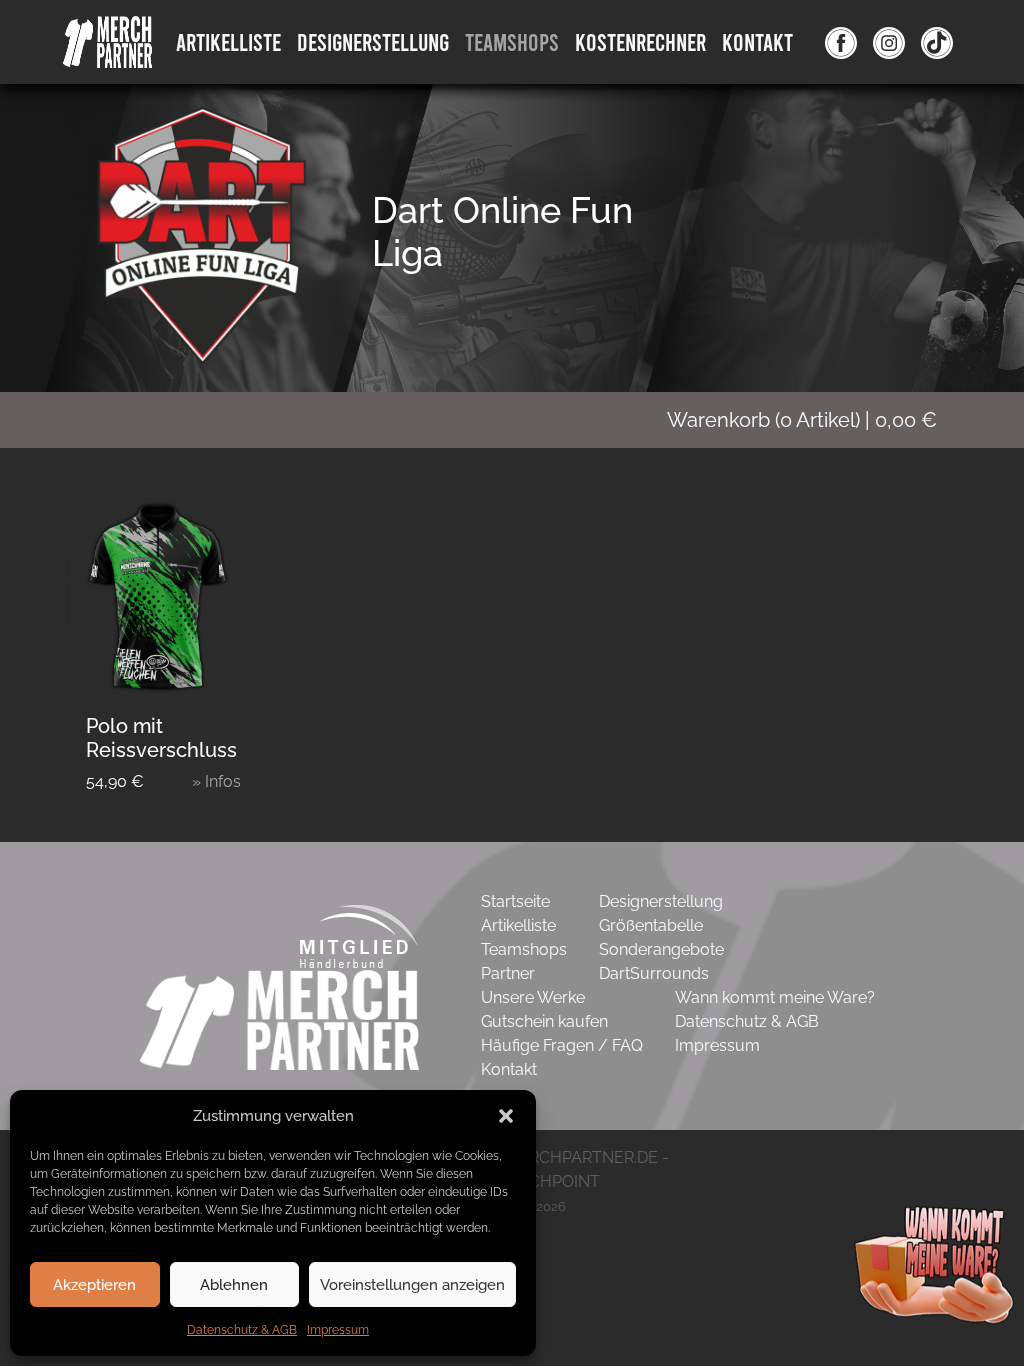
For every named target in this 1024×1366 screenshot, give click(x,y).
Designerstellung (661, 901)
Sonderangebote (661, 949)
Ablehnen (234, 1285)
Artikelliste (228, 41)
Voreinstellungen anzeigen (412, 1285)
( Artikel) (802, 420)
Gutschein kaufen (544, 1021)
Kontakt (757, 41)
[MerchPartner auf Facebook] (841, 42)
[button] (506, 1116)
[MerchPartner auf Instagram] (889, 42)
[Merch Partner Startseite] (280, 1018)
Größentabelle (651, 925)
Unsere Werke (533, 997)
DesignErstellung (373, 41)
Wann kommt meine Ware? (775, 997)
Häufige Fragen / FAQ (562, 1045)
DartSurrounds (654, 973)
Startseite (515, 901)
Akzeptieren (94, 1285)
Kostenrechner (640, 41)
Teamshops (512, 41)
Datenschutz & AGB (242, 1330)
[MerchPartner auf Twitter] (937, 42)
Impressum (338, 1330)
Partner (508, 973)
